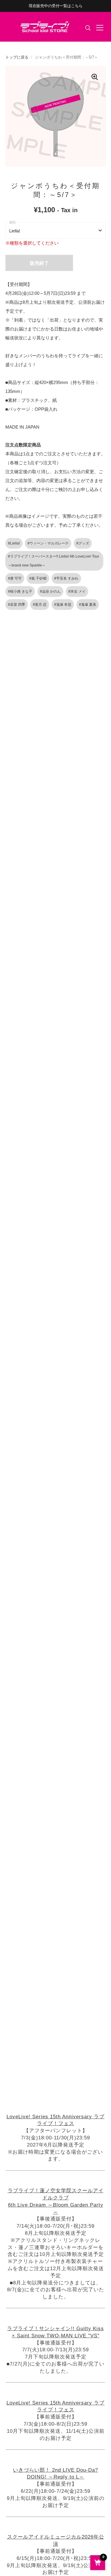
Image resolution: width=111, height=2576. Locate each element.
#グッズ (83, 543)
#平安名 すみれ (66, 578)
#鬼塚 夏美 (88, 605)
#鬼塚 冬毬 (63, 605)
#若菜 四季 (17, 605)
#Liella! (14, 543)
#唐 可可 (15, 578)
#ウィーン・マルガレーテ (48, 543)
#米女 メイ (77, 591)
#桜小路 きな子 (20, 591)
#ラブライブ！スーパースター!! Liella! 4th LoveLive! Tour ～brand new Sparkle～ (54, 561)
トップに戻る (17, 57)
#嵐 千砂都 (38, 578)
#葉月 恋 (40, 605)
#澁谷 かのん (50, 591)
